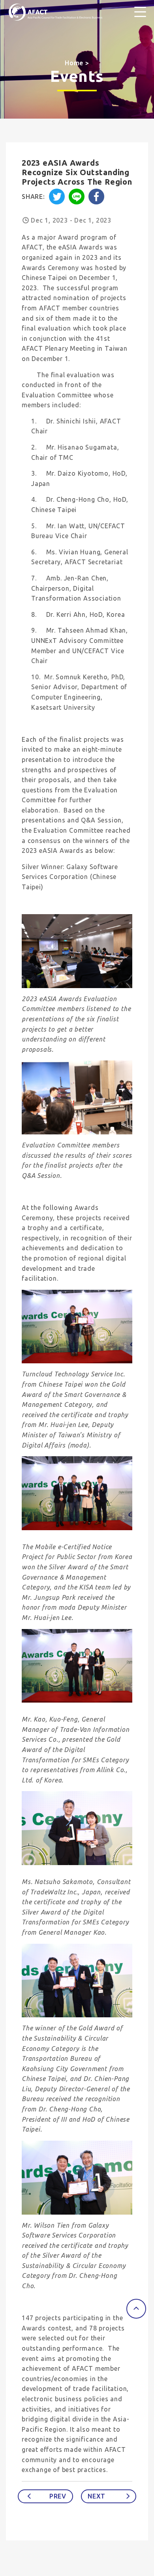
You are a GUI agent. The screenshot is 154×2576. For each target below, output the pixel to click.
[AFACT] (55, 12)
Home (74, 63)
